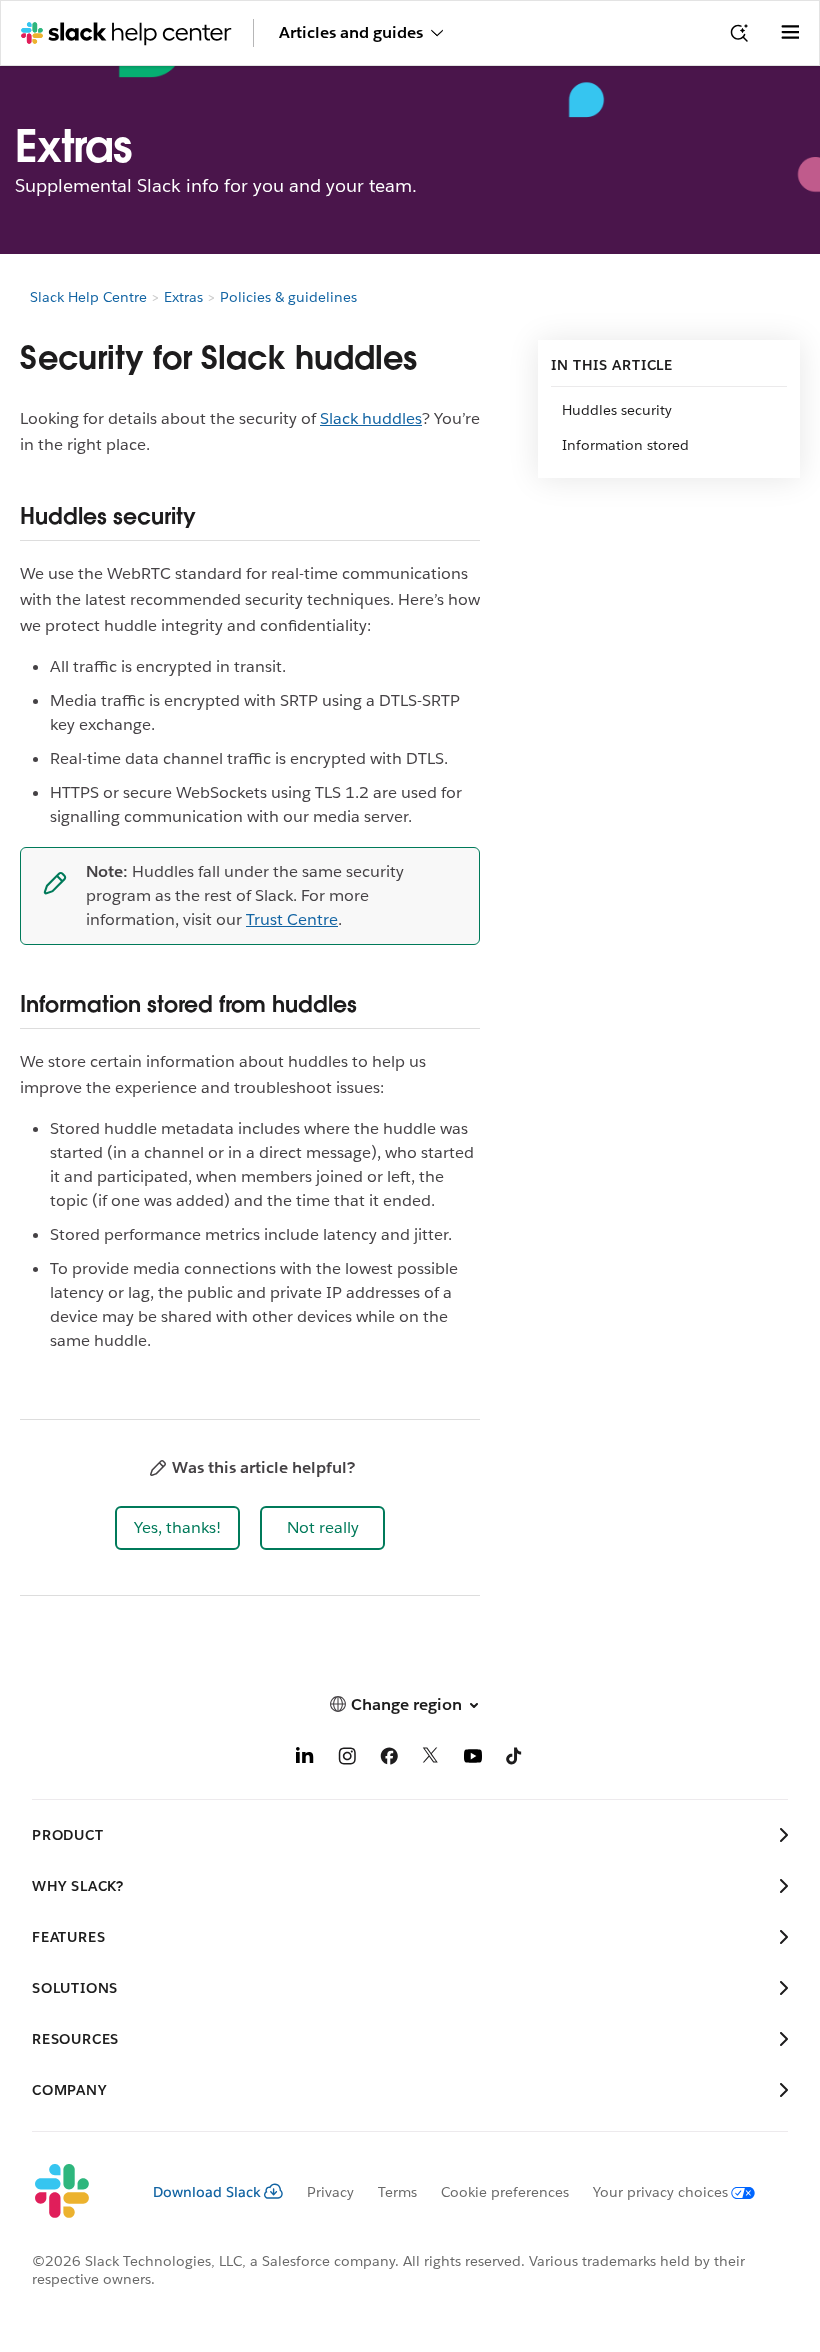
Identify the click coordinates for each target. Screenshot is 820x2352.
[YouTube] (473, 1759)
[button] (177, 1528)
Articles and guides (351, 32)
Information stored (625, 445)
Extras (183, 297)
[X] (431, 1759)
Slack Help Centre (88, 297)
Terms (397, 2192)
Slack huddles (371, 418)
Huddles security (617, 410)
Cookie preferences (505, 2192)
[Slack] (76, 2192)
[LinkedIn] (305, 1759)
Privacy (330, 2192)
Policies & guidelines (288, 297)
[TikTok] (515, 1759)
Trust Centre (292, 919)
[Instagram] (347, 1759)
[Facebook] (389, 1759)
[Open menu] (790, 33)
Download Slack (207, 2192)
